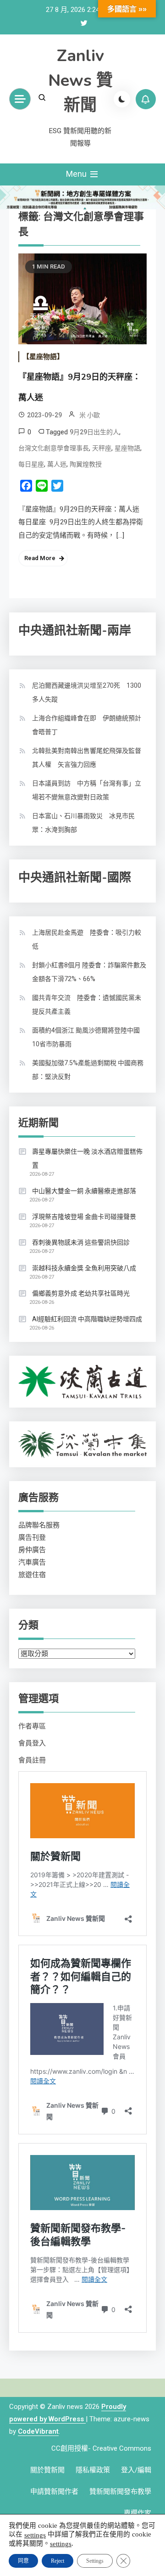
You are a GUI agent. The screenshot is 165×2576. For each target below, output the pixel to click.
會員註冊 (32, 1760)
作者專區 (32, 1726)
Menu (77, 174)
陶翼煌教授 (86, 464)
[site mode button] (122, 99)
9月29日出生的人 (94, 432)
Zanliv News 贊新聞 (80, 81)
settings (35, 2535)
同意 (23, 2561)
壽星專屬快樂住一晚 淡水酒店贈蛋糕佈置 (87, 1158)
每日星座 (31, 464)
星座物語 (127, 448)
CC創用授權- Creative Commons (101, 2448)
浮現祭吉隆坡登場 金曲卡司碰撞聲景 (84, 1217)
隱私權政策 (93, 2470)
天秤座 (102, 448)
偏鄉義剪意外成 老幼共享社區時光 (81, 1293)
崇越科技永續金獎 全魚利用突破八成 (84, 1268)
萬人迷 (57, 464)
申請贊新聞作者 (54, 2492)
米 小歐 (90, 415)
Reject (58, 2561)
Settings (95, 2561)
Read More (40, 558)
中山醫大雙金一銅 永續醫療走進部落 (84, 1191)
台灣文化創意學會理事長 (54, 448)
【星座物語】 (43, 357)
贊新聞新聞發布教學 (120, 2492)
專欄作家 (137, 2513)
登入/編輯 (136, 2470)
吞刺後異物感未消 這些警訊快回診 (81, 1242)
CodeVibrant (38, 2431)
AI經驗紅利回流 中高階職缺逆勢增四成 (87, 1319)
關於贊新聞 (47, 2470)
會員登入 (32, 1743)
